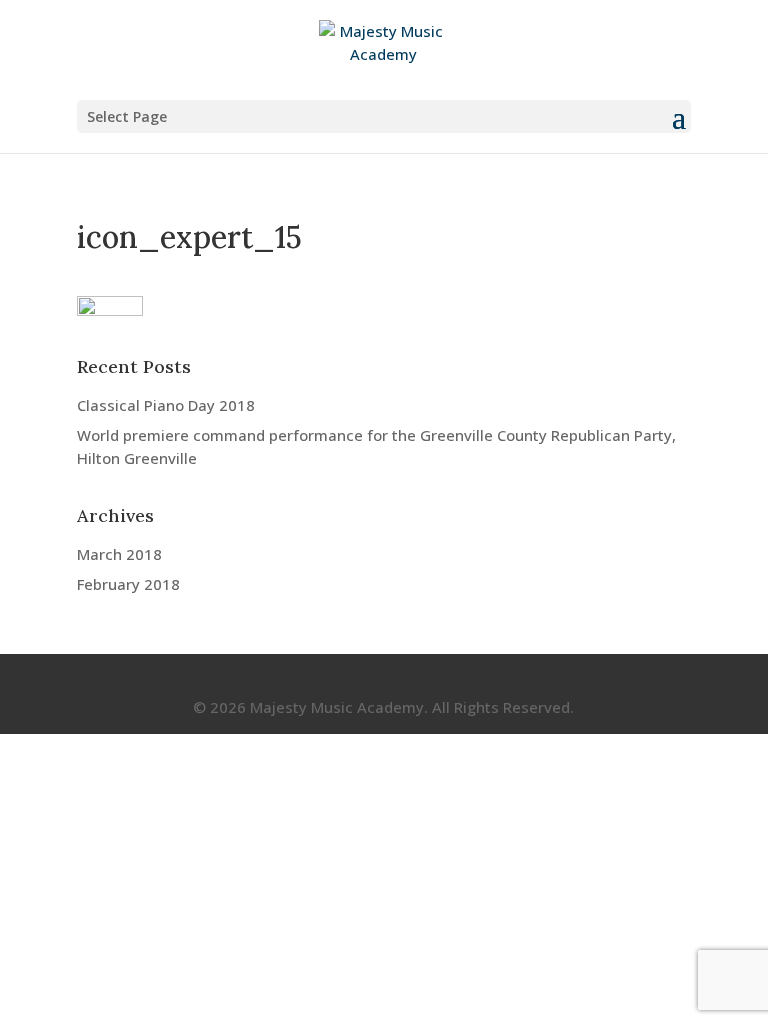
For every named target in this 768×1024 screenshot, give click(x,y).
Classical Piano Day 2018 (166, 405)
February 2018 (128, 584)
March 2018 (119, 554)
